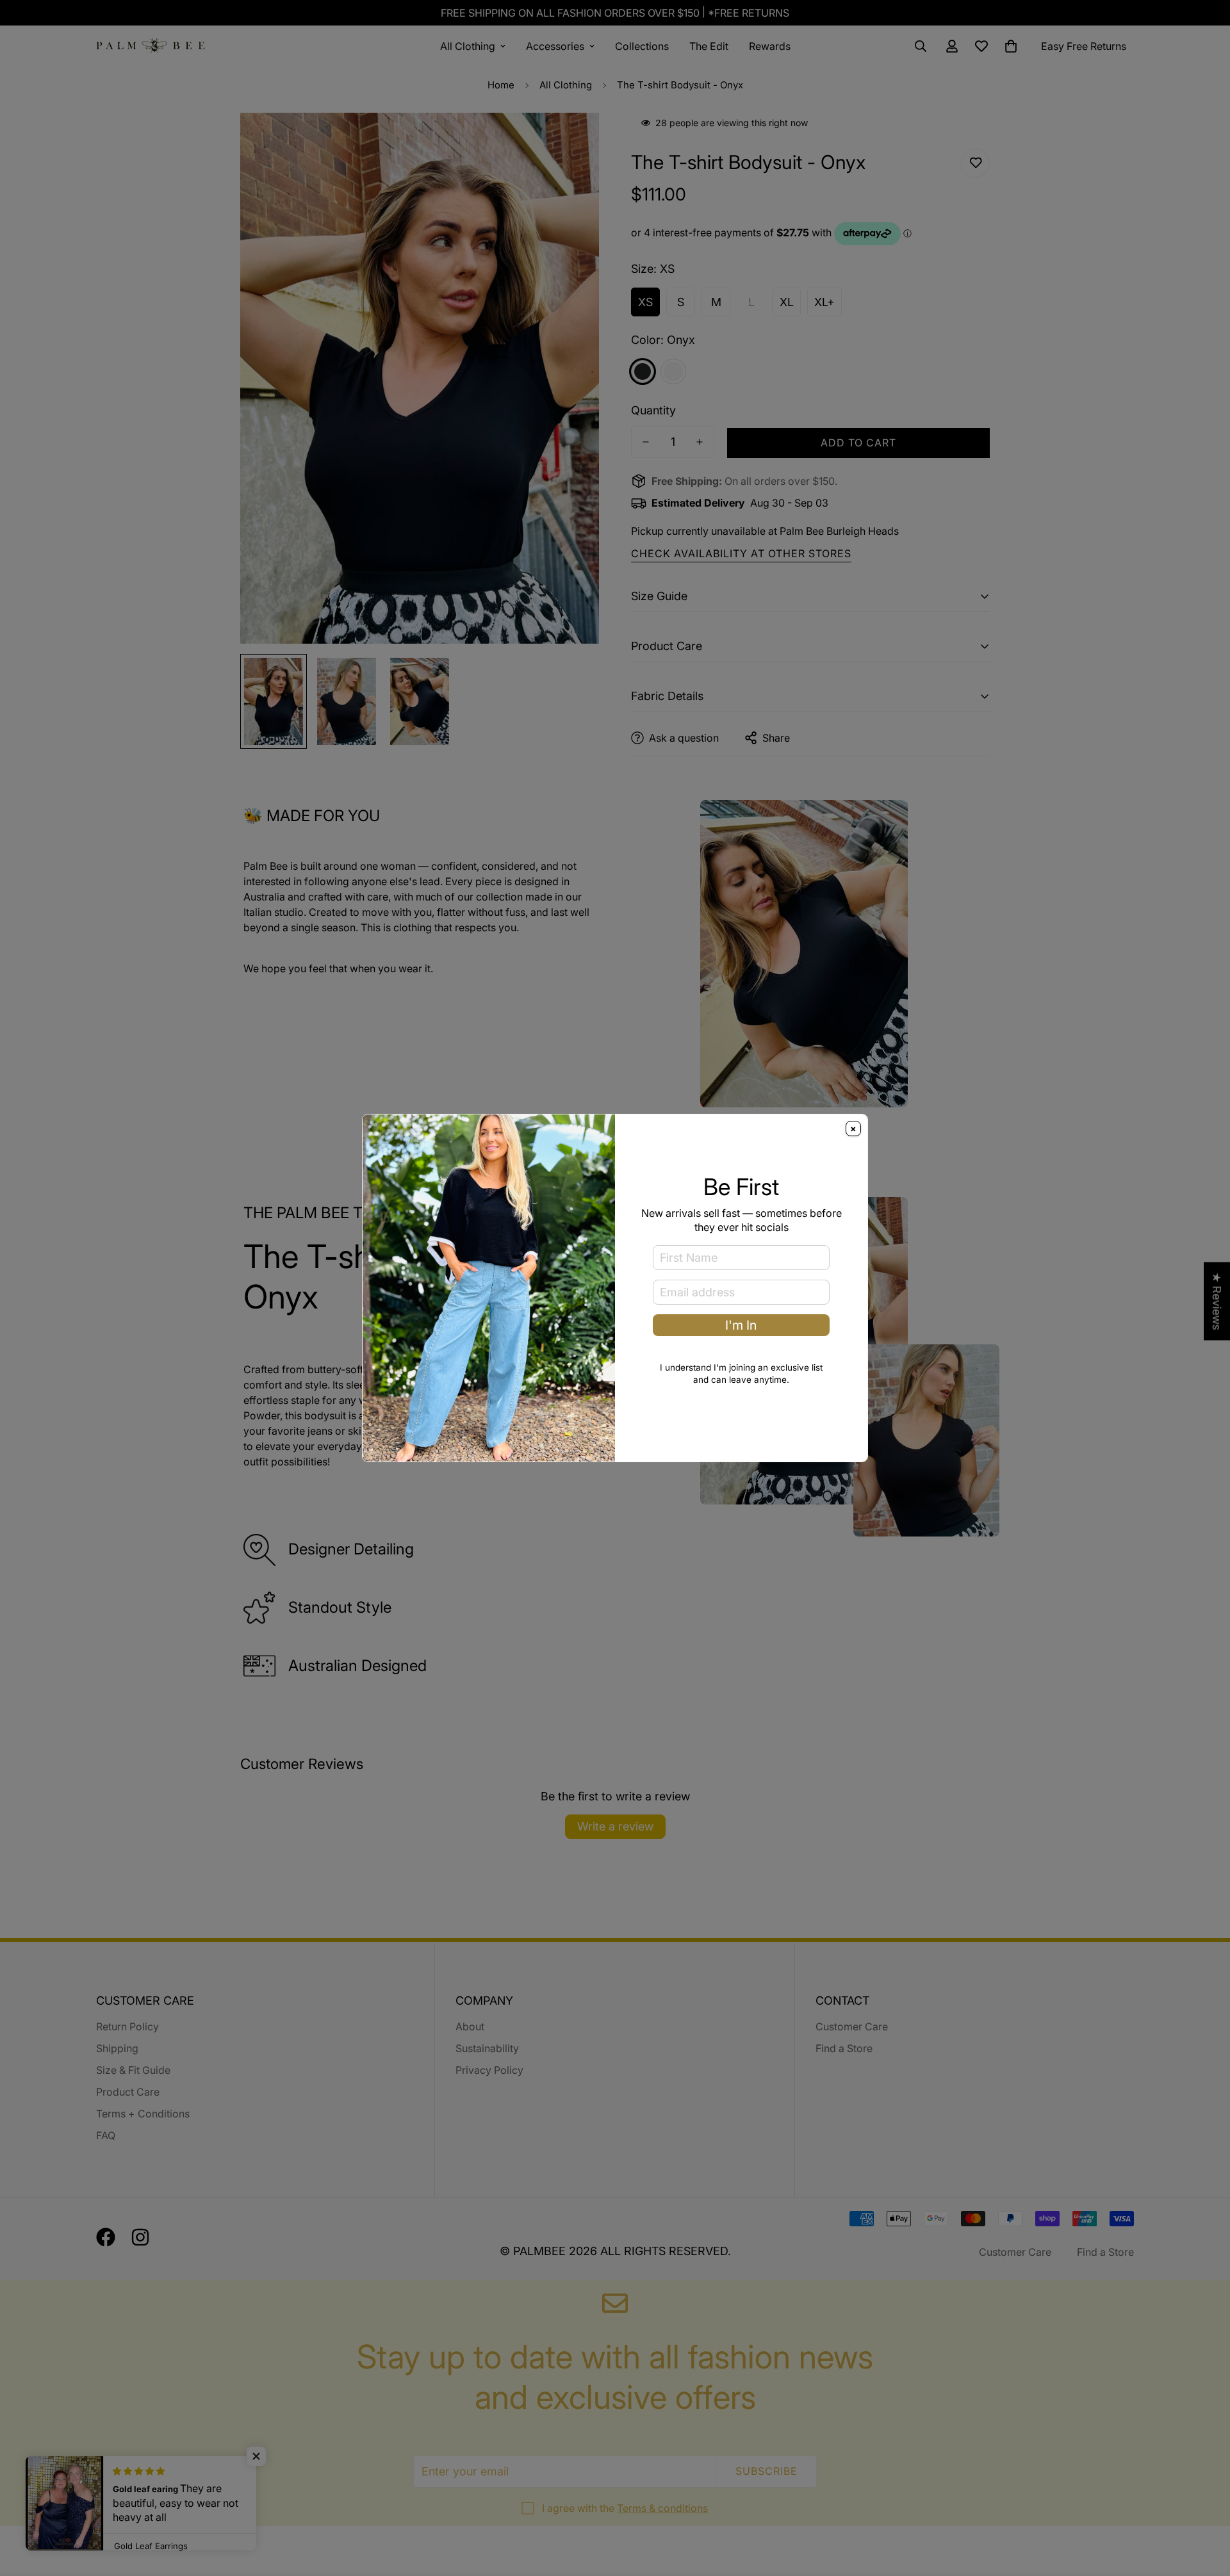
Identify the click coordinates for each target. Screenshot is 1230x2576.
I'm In (741, 1325)
